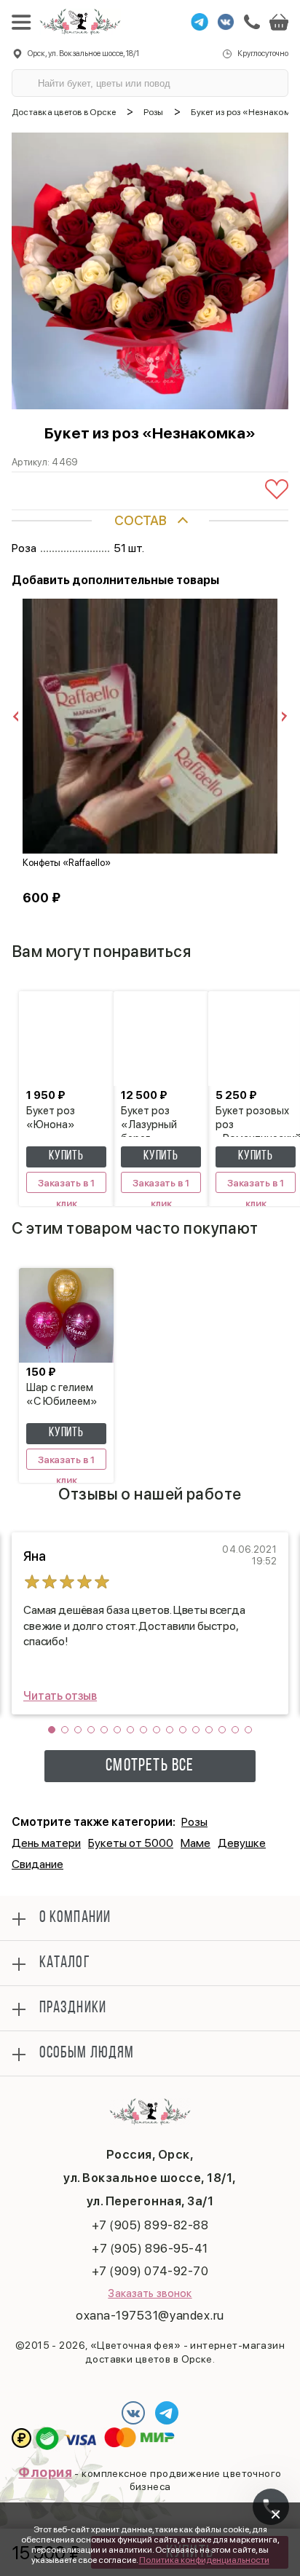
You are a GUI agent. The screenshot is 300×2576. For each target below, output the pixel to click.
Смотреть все (150, 1766)
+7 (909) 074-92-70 (150, 2271)
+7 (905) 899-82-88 (150, 2225)
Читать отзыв (60, 1696)
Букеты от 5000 (131, 1843)
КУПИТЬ (66, 1157)
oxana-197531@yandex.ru (150, 2315)
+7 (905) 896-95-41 (150, 2248)
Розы (194, 1822)
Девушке (242, 1843)
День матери (46, 1843)
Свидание (37, 1864)
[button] (52, 1730)
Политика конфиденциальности (204, 2560)
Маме (196, 1843)
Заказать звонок (150, 2293)
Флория (45, 2472)
